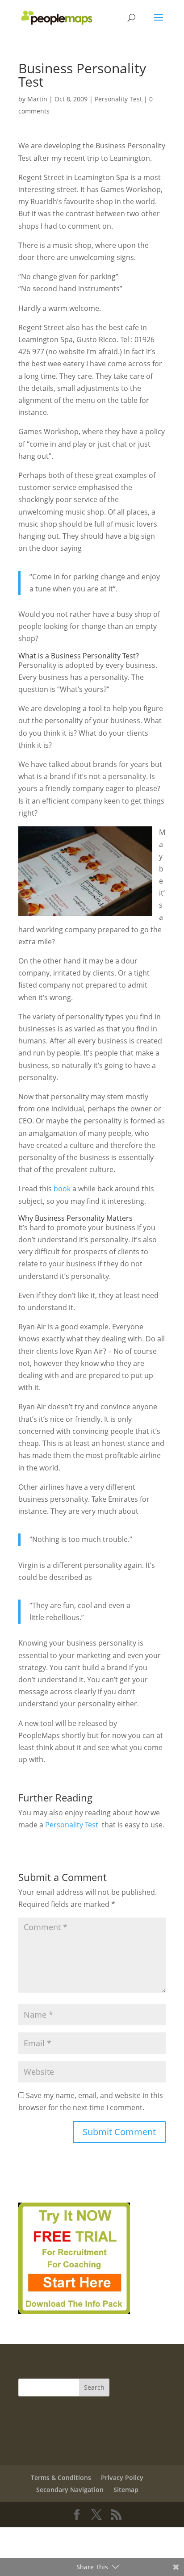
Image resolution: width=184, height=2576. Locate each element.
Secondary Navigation (70, 2490)
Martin (37, 99)
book (62, 1189)
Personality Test (118, 99)
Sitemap (126, 2490)
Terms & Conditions (61, 2478)
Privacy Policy (122, 2478)
